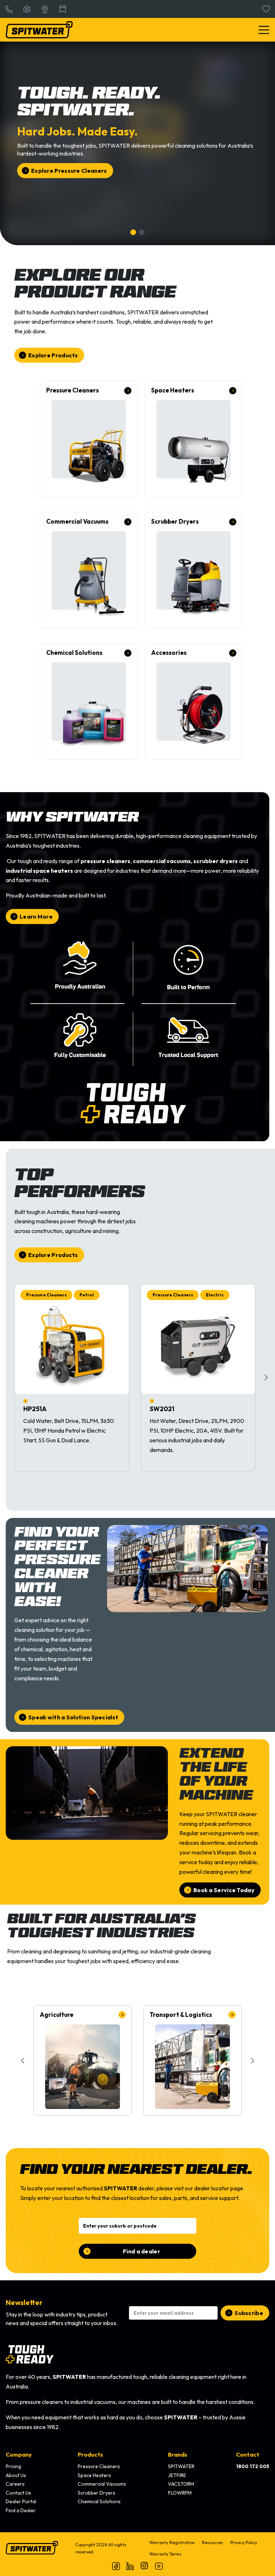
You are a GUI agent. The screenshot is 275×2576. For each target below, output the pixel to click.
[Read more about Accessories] (194, 701)
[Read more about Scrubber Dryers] (194, 570)
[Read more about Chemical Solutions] (89, 701)
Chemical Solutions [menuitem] (99, 2501)
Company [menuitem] (19, 2454)
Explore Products (53, 355)
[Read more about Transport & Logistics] (192, 2060)
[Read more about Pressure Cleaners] (89, 439)
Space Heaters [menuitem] (94, 2475)
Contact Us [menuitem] (18, 2493)
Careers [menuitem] (15, 2484)
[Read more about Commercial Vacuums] (89, 570)
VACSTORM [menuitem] (181, 2484)
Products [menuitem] (90, 2454)
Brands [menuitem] (178, 2454)
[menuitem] (253, 2467)
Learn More (36, 916)
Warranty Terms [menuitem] (165, 2554)
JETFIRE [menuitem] (177, 2475)
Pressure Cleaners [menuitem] (99, 2466)
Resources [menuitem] (213, 2542)
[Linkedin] (130, 2566)
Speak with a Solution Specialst (73, 1717)
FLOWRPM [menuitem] (180, 2493)
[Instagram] (145, 2566)
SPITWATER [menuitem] (181, 2466)
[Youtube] (159, 2566)
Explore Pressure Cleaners (69, 171)
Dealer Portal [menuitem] (21, 2501)
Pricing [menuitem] (13, 2466)
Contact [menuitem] (248, 2454)
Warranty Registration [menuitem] (172, 2542)
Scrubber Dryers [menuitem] (97, 2493)
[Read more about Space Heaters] (194, 439)
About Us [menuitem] (16, 2475)
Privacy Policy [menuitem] (244, 2542)
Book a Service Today (224, 1890)
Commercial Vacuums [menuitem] (102, 2484)
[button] (266, 1377)
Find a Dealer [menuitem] (21, 2510)
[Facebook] (116, 2566)
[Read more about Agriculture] (83, 2060)
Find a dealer (141, 2251)
